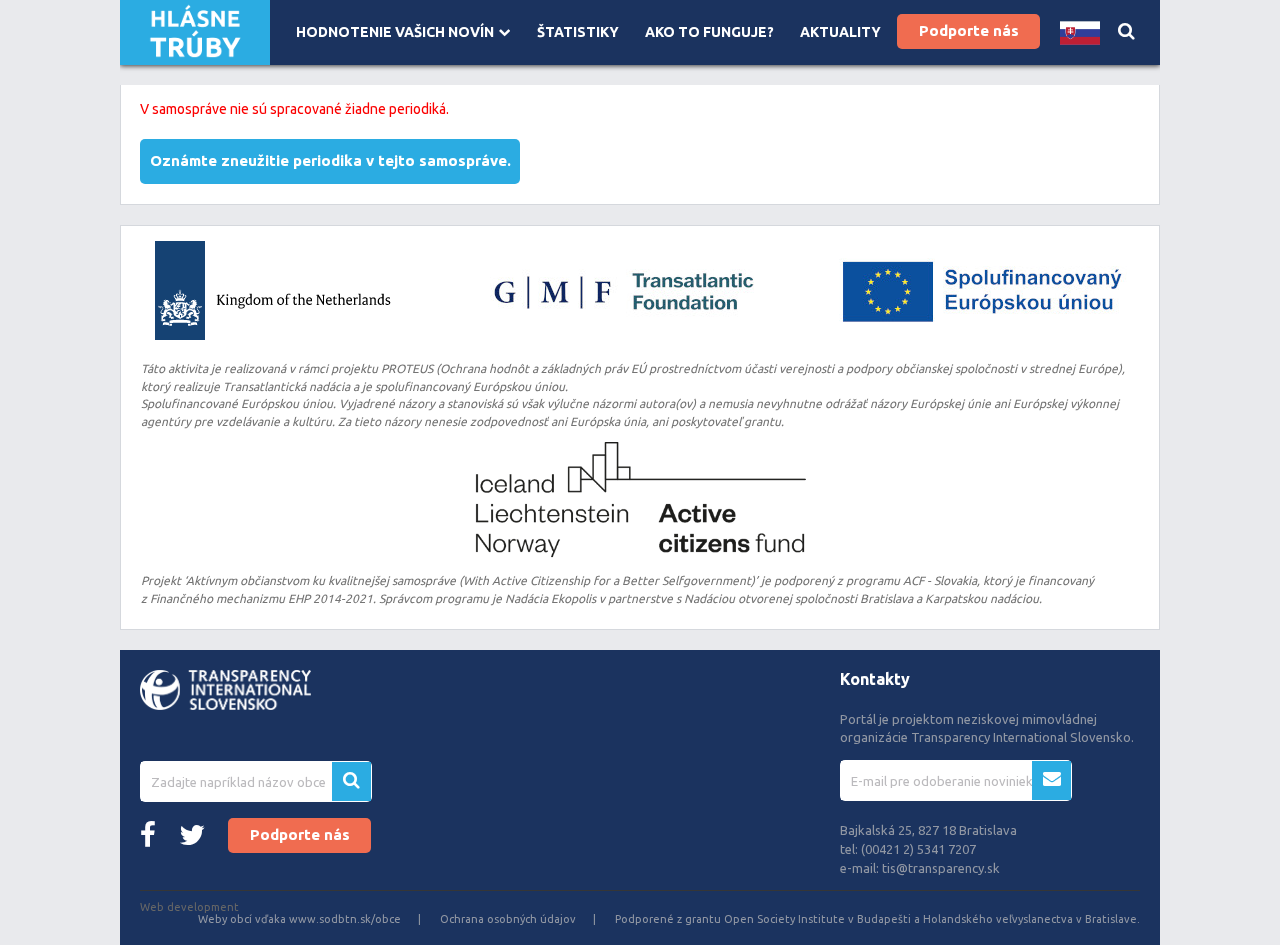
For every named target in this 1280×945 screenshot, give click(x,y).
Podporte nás (969, 30)
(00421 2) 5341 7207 (918, 849)
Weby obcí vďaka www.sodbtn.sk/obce (299, 919)
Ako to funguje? (709, 32)
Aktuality (840, 32)
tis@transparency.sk (941, 868)
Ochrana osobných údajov (508, 919)
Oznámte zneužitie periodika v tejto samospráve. (330, 160)
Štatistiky (578, 32)
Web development (189, 907)
